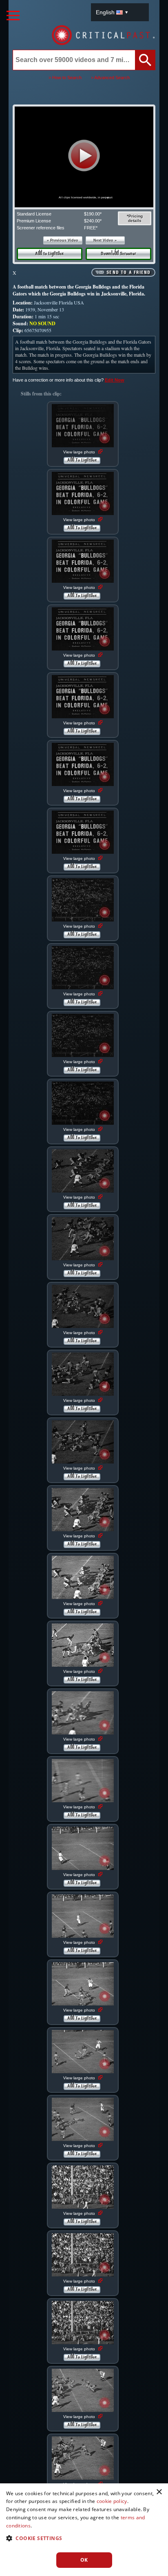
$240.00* (93, 221)
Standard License (34, 214)
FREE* (91, 228)
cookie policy (112, 2501)
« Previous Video (63, 240)
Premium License (34, 221)
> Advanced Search (110, 78)
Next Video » (105, 240)
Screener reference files (41, 228)
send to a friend (128, 273)
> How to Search (65, 78)
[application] (84, 157)
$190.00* (93, 214)
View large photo (80, 452)
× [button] (159, 2492)
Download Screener (118, 254)
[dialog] (84, 2530)
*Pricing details (135, 218)
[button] (84, 155)
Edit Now (115, 380)
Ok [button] (84, 2560)
